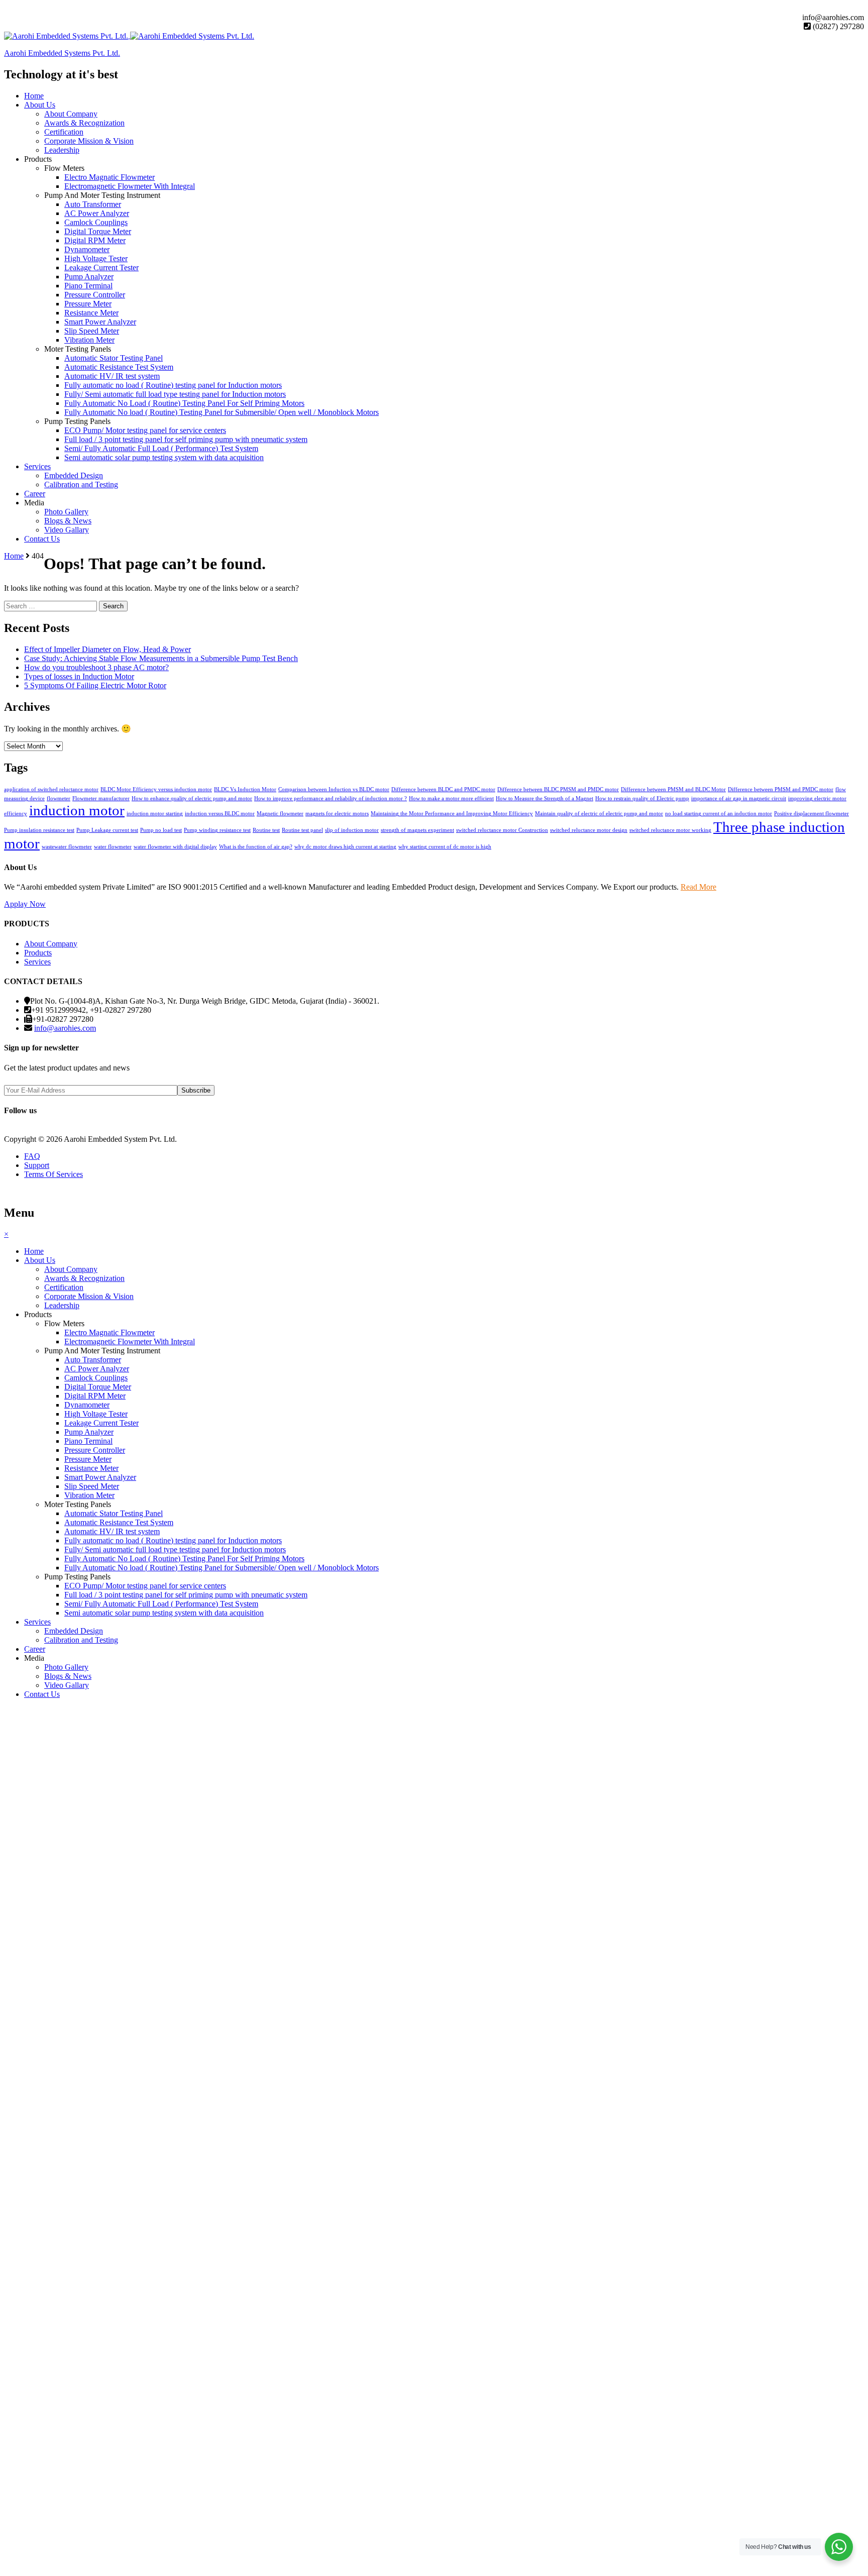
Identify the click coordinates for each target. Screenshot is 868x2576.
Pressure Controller (95, 295)
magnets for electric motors (337, 814)
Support (37, 1165)
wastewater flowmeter (67, 847)
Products (38, 159)
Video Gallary (67, 530)
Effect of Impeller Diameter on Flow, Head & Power (107, 649)
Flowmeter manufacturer (101, 798)
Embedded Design (74, 475)
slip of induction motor (352, 830)
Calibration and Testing (81, 485)
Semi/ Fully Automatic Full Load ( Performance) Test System (161, 448)
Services (37, 466)
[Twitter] (16, 8)
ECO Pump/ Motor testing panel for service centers (145, 430)
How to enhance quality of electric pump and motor (192, 798)
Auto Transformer (93, 204)
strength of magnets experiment (417, 830)
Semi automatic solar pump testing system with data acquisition (164, 457)
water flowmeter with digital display (175, 847)
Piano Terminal (88, 286)
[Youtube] (32, 8)
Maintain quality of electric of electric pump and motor (599, 814)
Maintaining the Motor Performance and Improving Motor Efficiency (452, 814)
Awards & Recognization (84, 123)
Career (35, 494)
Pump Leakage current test (107, 830)
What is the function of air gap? (256, 847)
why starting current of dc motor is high (445, 847)
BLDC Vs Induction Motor (245, 789)
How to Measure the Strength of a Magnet (545, 798)
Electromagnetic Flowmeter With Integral (130, 186)
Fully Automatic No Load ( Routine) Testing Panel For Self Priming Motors (184, 403)
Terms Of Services (53, 1174)
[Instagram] (24, 8)
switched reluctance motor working (670, 830)
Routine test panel (302, 830)
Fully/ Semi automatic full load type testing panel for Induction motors (175, 394)
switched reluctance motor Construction (502, 830)
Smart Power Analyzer (100, 322)
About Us (40, 105)
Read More (698, 887)
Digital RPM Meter (95, 240)
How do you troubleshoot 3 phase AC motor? (96, 667)
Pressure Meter (88, 304)
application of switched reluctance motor (51, 789)
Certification (64, 132)
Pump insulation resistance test (39, 830)
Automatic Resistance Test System (119, 367)
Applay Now (25, 904)
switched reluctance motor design (589, 830)
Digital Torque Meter (98, 231)
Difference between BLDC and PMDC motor (443, 789)
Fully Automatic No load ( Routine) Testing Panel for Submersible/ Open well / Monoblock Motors (222, 412)
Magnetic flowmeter (280, 814)
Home (34, 96)
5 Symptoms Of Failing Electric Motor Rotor (95, 685)
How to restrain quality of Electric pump (642, 798)
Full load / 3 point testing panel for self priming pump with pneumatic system (186, 439)
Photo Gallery (66, 512)
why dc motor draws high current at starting (345, 847)
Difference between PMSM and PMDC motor (781, 789)
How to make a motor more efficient (451, 798)
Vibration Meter (89, 340)
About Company (71, 114)
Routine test (266, 830)
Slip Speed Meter (92, 331)
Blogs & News (68, 521)
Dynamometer (87, 249)
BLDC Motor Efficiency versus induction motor (156, 789)
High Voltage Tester (96, 258)
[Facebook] (8, 8)
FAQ (32, 1156)
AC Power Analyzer (97, 213)
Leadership (62, 150)
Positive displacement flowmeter (811, 814)
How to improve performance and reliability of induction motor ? (331, 798)
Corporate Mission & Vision (89, 141)
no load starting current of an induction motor (719, 814)
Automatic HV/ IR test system (112, 376)
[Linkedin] (40, 8)
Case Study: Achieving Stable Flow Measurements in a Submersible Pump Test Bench (161, 658)
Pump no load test (161, 830)
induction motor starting (155, 814)
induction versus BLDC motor (220, 814)
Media (34, 503)
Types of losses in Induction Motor (79, 676)
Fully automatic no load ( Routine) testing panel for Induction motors (173, 385)
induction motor (77, 810)
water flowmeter (113, 847)
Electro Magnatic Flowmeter (110, 177)
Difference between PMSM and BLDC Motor (673, 789)
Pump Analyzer (89, 277)
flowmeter (59, 798)
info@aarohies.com (65, 1028)
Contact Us (42, 539)
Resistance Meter (91, 313)
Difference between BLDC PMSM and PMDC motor (558, 789)
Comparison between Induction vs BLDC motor (334, 789)
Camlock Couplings (96, 222)
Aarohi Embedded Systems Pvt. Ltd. (62, 53)
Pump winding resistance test (217, 830)
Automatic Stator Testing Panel (114, 358)
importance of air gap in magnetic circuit (739, 798)
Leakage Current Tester (101, 267)
